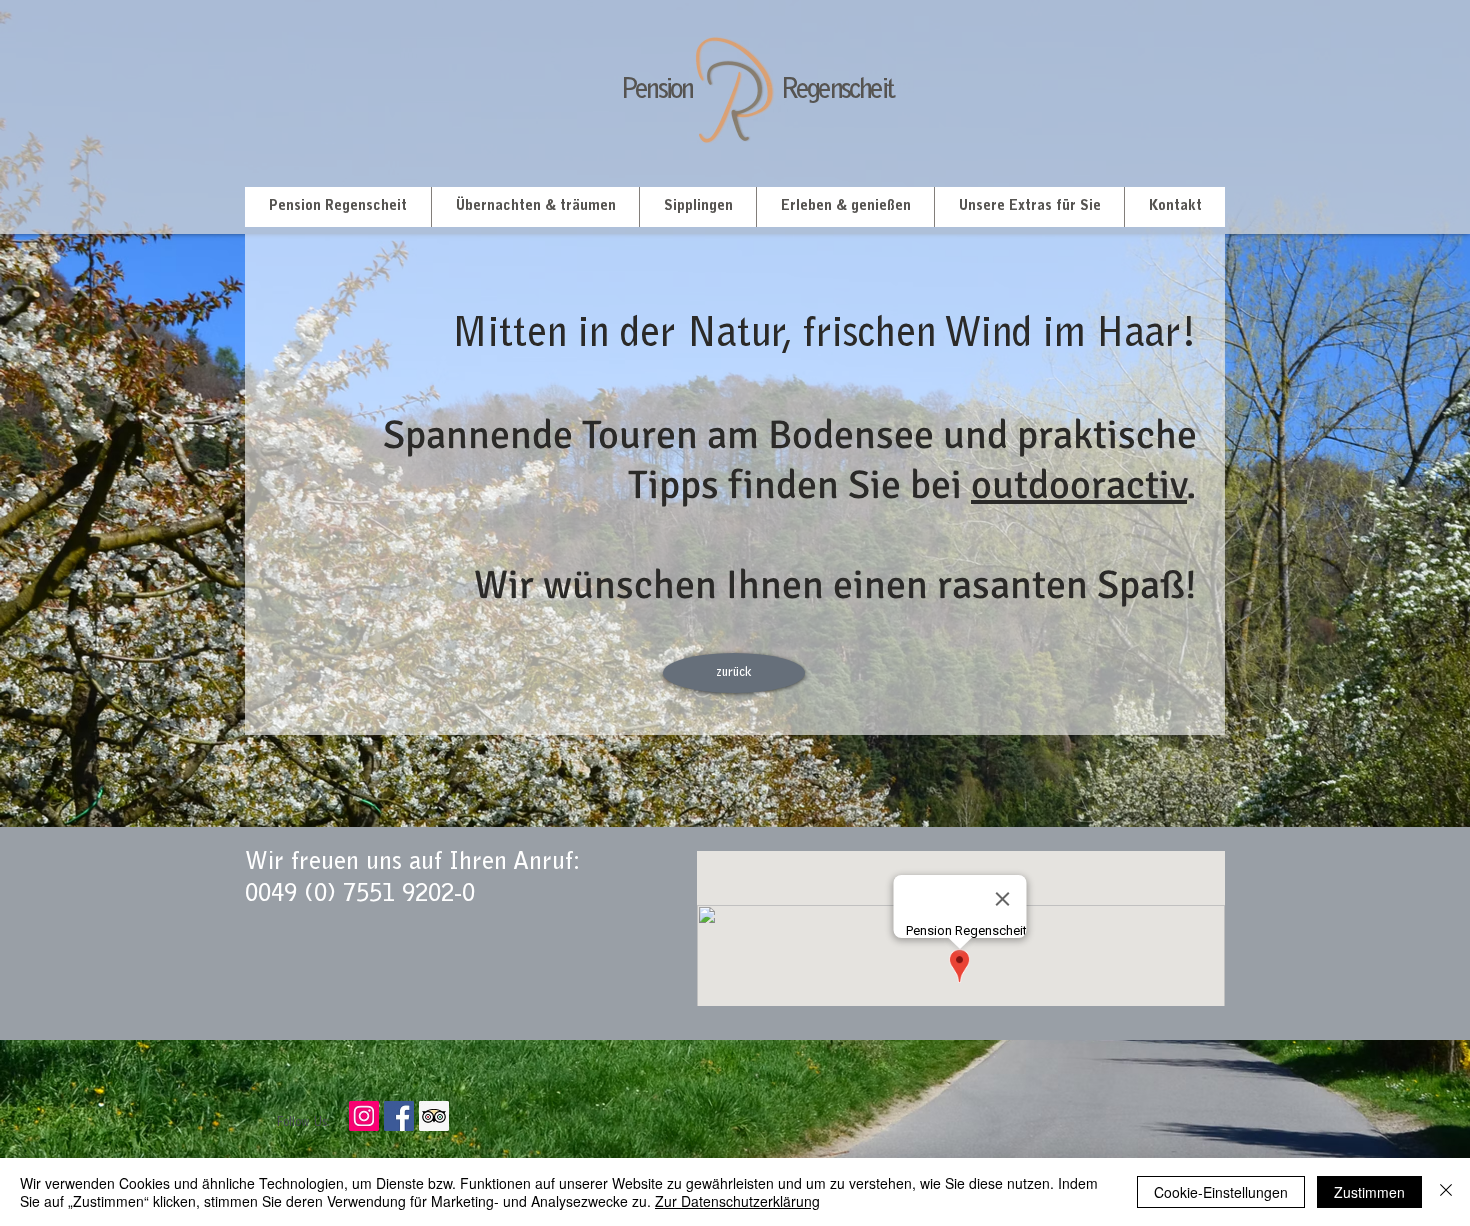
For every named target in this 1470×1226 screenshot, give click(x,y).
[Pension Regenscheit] (399, 1116)
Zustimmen (1369, 1192)
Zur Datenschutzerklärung (737, 1201)
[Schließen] (1446, 1192)
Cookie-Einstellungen (1221, 1192)
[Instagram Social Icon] (364, 1116)
